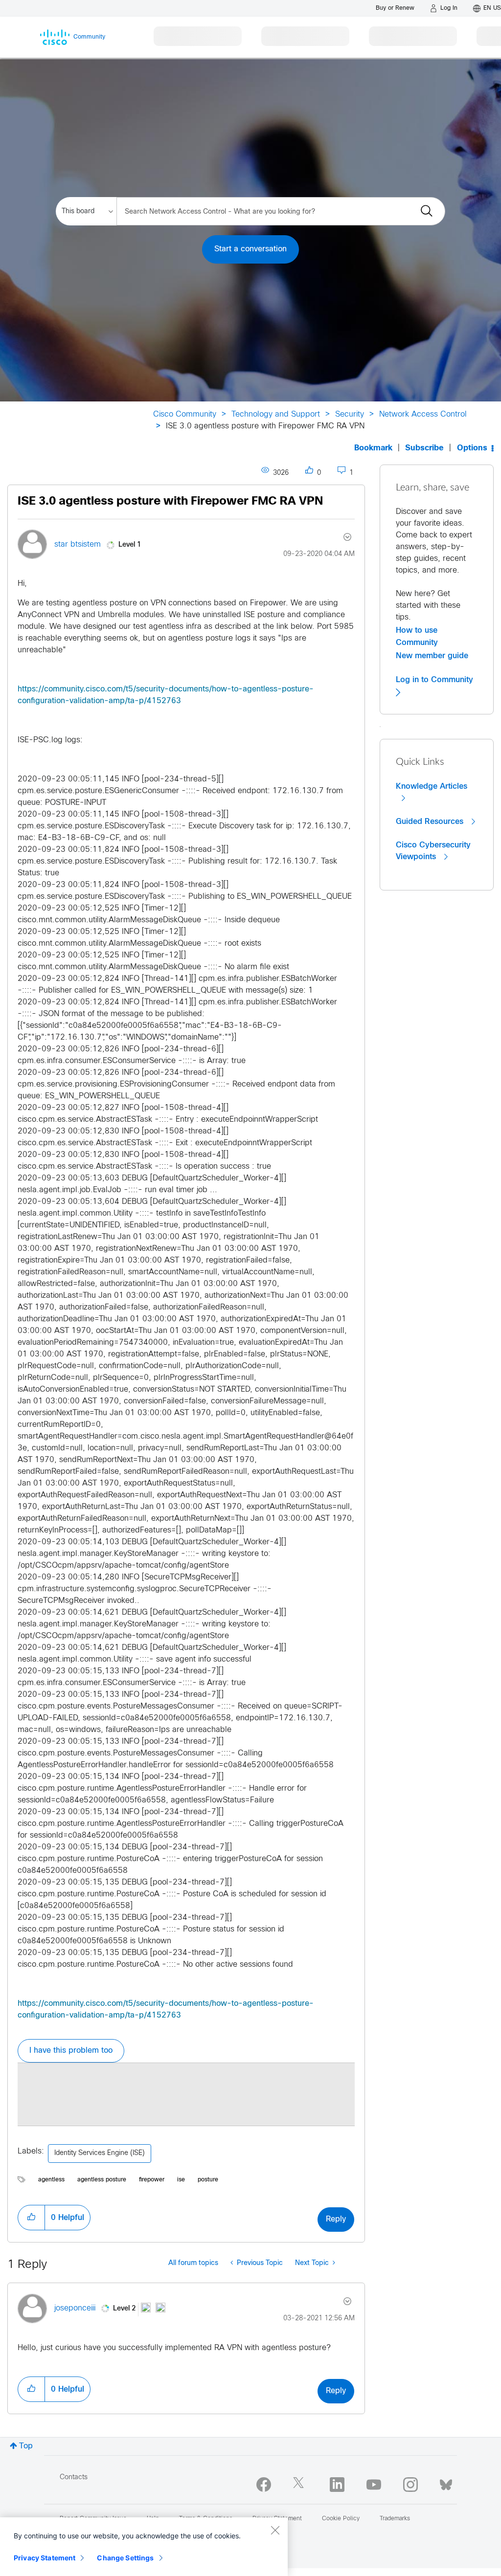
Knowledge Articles (432, 786)
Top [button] (26, 2446)
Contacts (74, 2477)
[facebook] (264, 2485)
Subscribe (424, 448)
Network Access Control (423, 414)
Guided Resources (431, 822)
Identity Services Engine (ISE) (100, 2153)
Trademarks (395, 2519)
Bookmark (373, 448)
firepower (152, 2180)
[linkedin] (337, 2485)
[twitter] (300, 2485)
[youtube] (374, 2485)
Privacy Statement (45, 2558)
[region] (144, 2547)
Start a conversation (250, 249)
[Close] (275, 2530)
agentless (51, 2180)
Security (350, 414)
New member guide (432, 656)
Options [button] (472, 448)
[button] (31, 2218)
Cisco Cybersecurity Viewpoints (433, 851)
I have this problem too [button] (71, 2051)
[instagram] (410, 2485)
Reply (336, 2219)
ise (181, 2180)
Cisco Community (185, 414)
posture (208, 2180)
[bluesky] (446, 2483)
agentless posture (102, 2180)
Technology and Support (276, 414)
